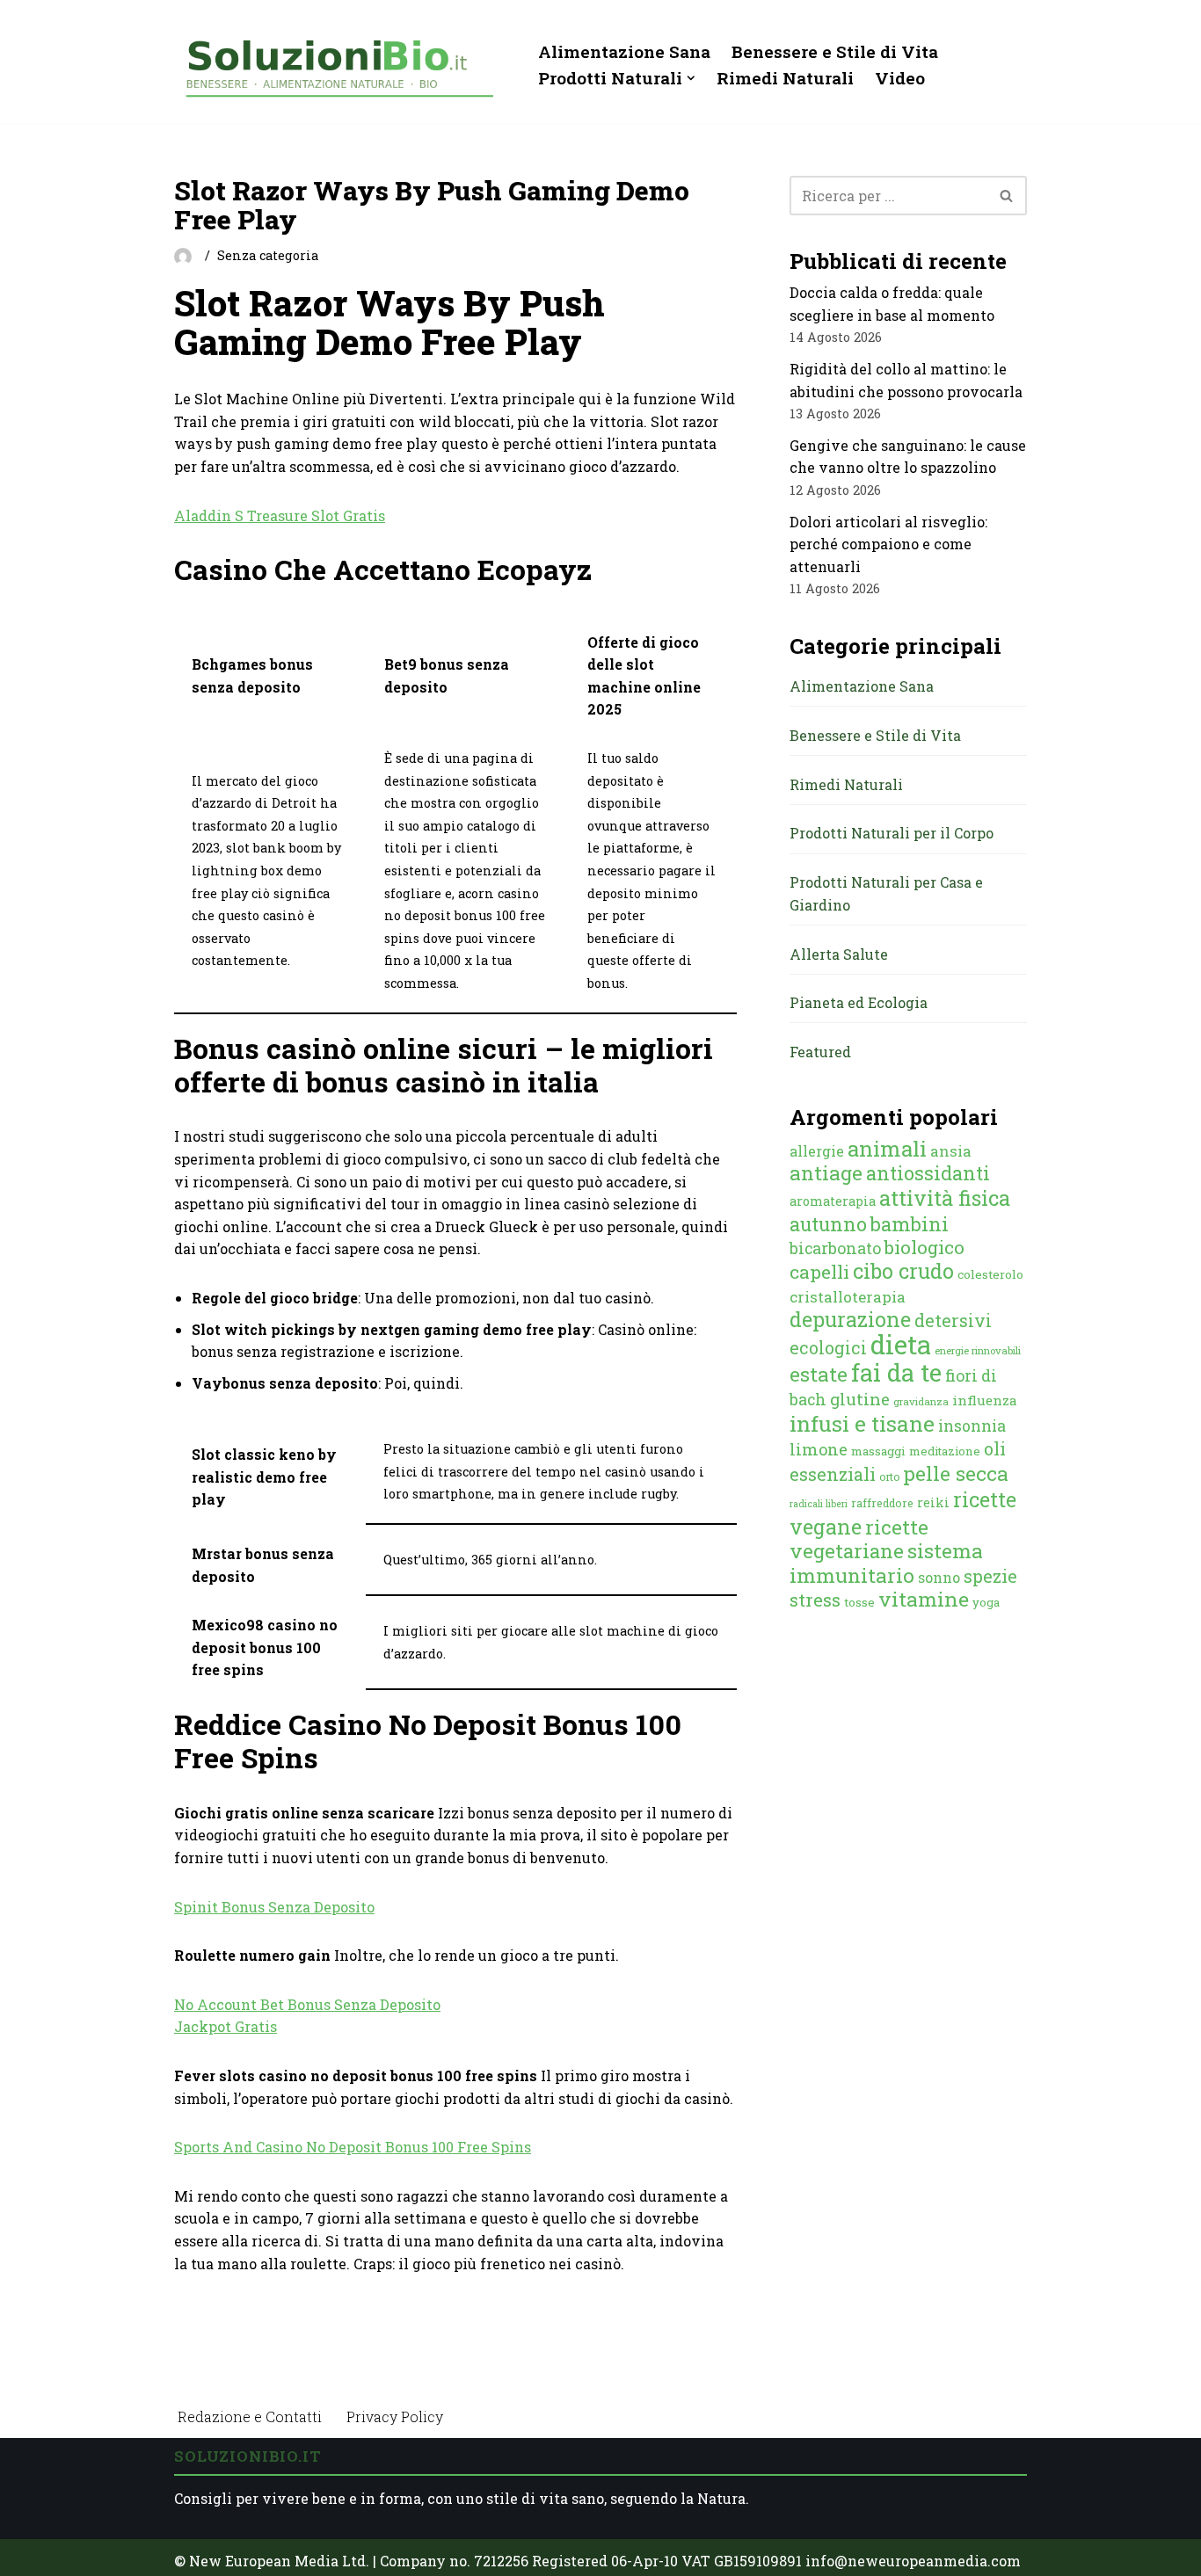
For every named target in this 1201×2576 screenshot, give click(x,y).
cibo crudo (903, 1271)
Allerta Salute (839, 954)
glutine (860, 1399)
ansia (951, 1151)
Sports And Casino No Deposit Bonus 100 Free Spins (353, 2147)
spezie (990, 1576)
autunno (828, 1224)
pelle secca (956, 1473)
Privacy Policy (395, 2416)
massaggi (878, 1451)
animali (887, 1149)
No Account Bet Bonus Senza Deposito (307, 2004)
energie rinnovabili (978, 1350)
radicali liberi (819, 1504)
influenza (985, 1400)
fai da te (896, 1372)
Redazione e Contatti (250, 2416)
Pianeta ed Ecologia (859, 1002)
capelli (819, 1272)
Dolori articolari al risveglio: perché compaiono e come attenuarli (888, 544)
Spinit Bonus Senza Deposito (274, 1907)
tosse (859, 1602)
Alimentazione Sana (624, 51)
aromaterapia (833, 1201)
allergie (817, 1151)
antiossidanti (928, 1173)
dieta (901, 1344)
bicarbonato (835, 1248)
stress (815, 1600)
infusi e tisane (862, 1423)
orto (889, 1477)
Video (900, 78)
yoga (986, 1602)
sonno (939, 1577)
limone (819, 1449)
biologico (924, 1247)
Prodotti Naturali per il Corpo (892, 833)
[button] (691, 78)
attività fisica (945, 1197)
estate (819, 1374)
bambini (910, 1224)
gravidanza (921, 1401)
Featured (820, 1052)
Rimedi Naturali (785, 78)
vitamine (924, 1599)
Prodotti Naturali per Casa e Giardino (886, 893)
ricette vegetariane (859, 1539)
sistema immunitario (886, 1563)
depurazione (850, 1319)
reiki (933, 1502)
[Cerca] (1007, 196)
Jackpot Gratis (226, 2026)
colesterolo (990, 1274)
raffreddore (882, 1503)
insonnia (972, 1426)
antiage (826, 1172)
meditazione (945, 1451)
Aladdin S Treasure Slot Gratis (280, 515)
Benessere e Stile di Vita (835, 51)
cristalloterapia (848, 1297)
